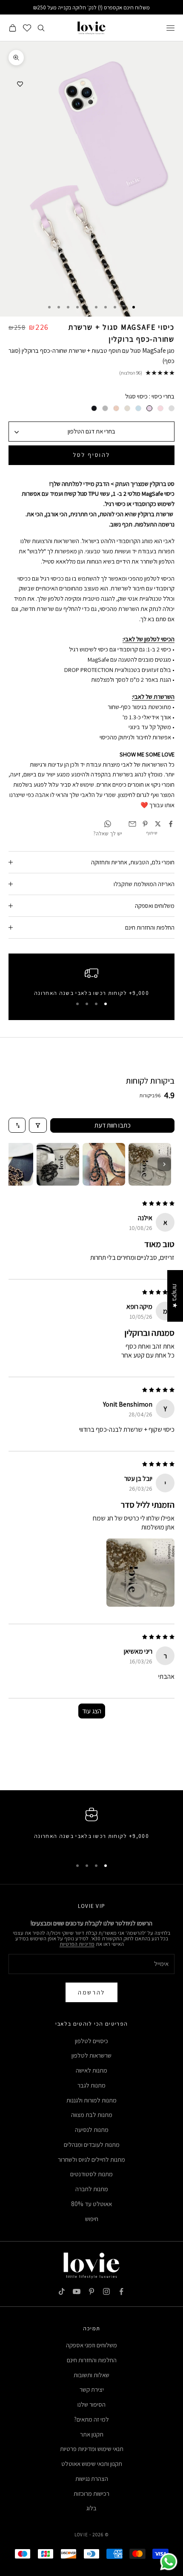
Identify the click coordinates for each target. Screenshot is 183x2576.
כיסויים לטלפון (91, 2041)
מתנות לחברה (92, 2189)
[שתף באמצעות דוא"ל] (132, 824)
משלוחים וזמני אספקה (91, 2345)
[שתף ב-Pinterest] (145, 824)
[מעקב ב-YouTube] (77, 2291)
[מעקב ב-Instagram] (106, 2291)
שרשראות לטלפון (91, 2055)
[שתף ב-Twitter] (158, 824)
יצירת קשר (92, 2389)
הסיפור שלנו (91, 2404)
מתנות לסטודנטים (91, 2174)
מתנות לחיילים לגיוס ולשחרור (91, 2159)
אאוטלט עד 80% (91, 2204)
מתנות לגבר (91, 2085)
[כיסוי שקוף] (172, 408)
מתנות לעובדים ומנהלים (92, 2144)
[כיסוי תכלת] (138, 408)
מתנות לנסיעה (92, 2130)
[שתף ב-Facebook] (171, 824)
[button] (140, 1573)
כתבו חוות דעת (113, 1125)
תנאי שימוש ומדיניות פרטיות (92, 2449)
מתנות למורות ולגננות (91, 2100)
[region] (91, 981)
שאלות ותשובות (91, 2375)
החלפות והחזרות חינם (92, 2360)
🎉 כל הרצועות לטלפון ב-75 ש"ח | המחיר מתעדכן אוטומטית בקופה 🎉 (92, 7)
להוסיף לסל (91, 455)
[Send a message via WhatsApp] (169, 2562)
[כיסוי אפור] (105, 408)
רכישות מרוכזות (91, 2493)
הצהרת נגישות (92, 2479)
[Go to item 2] (104, 1164)
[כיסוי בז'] (116, 408)
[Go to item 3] (58, 1164)
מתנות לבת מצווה (92, 2115)
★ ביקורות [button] (175, 1296)
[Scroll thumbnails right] (164, 1164)
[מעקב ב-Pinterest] (91, 2291)
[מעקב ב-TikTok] (62, 2291)
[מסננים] (38, 1125)
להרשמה (91, 1992)
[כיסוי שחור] (94, 408)
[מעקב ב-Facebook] (121, 2291)
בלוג (91, 2508)
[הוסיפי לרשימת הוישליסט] (20, 84)
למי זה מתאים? (91, 2419)
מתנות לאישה (91, 2070)
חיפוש (92, 2219)
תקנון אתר (92, 2434)
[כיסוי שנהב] (127, 408)
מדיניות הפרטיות (77, 1944)
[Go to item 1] (150, 1164)
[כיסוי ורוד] (160, 408)
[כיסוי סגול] (149, 408)
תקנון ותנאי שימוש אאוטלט (92, 2464)
